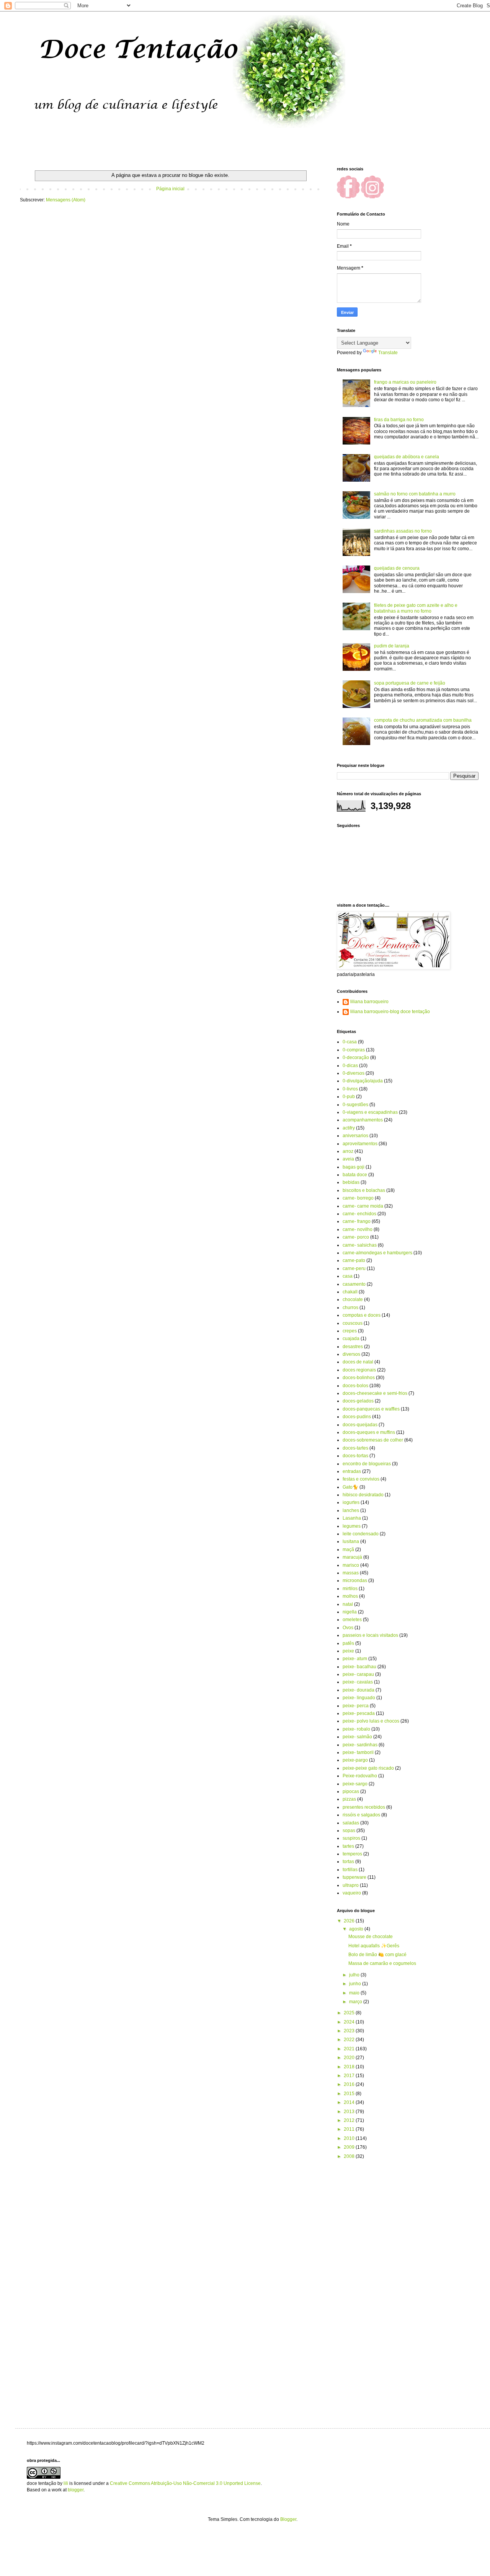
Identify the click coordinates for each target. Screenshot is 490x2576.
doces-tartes (355, 1448)
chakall (350, 1292)
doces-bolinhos (359, 1378)
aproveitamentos (360, 1144)
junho (356, 1984)
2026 (350, 1921)
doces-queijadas (360, 1425)
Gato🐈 (350, 1487)
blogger (76, 2490)
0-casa (350, 1042)
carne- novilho (358, 1229)
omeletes (352, 1620)
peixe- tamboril (358, 1752)
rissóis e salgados (361, 1815)
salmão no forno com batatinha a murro (415, 494)
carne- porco (356, 1237)
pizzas (349, 1799)
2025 (350, 2013)
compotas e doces (362, 1315)
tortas (348, 1862)
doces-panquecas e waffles (371, 1409)
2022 (350, 2040)
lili (66, 2483)
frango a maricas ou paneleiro (405, 382)
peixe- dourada (359, 1690)
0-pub (349, 1097)
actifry (349, 1128)
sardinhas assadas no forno (403, 531)
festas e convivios (361, 1479)
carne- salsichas (360, 1245)
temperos (352, 1854)
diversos (351, 1354)
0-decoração (356, 1058)
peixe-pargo (355, 1760)
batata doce (355, 1175)
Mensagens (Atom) (66, 200)
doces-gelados (358, 1401)
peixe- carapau (358, 1674)
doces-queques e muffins (369, 1432)
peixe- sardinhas (360, 1745)
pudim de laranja (392, 646)
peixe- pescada (359, 1713)
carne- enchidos (359, 1214)
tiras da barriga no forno (399, 420)
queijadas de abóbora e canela (407, 457)
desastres (353, 1347)
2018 (350, 2067)
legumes (352, 1526)
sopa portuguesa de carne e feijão (410, 683)
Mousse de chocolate (371, 1937)
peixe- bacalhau (359, 1667)
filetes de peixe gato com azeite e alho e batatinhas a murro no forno (416, 608)
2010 (350, 2138)
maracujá (352, 1557)
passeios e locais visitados (370, 1635)
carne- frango (357, 1221)
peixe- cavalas (358, 1682)
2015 (350, 2094)
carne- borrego (358, 1198)
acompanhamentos (363, 1120)
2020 (350, 2058)
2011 (350, 2129)
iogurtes (351, 1502)
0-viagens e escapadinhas (370, 1112)
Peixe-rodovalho (360, 1776)
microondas (355, 1581)
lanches (351, 1510)
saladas (351, 1823)
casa (348, 1276)
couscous (353, 1323)
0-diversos (354, 1073)
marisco (351, 1565)
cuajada (351, 1339)
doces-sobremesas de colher (373, 1440)
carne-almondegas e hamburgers (377, 1253)
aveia (348, 1159)
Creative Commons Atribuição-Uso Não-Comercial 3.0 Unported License (185, 2483)
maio (355, 1993)
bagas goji (354, 1167)
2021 (350, 2049)
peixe (348, 1651)
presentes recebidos (364, 1807)
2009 (350, 2147)
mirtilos (350, 1589)
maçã (348, 1550)
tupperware (354, 1877)
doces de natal (358, 1362)
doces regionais (359, 1370)
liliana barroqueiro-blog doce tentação (390, 1012)
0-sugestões (355, 1105)
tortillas (350, 1870)
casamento (354, 1284)
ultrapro (351, 1885)
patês (348, 1643)
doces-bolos (355, 1386)
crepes (350, 1331)
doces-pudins (357, 1417)
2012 (350, 2120)
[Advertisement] (452, 2287)
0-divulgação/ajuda (363, 1081)
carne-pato (354, 1260)
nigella (350, 1612)
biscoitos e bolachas (364, 1190)
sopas (349, 1831)
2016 (350, 2084)
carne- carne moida (363, 1206)
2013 (350, 2112)
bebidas (351, 1182)
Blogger (288, 2519)
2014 (350, 2102)
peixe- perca (356, 1706)
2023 (350, 2031)
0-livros (350, 1089)
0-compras (354, 1050)
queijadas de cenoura (397, 568)
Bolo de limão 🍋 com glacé (377, 1955)
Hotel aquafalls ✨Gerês (374, 1946)
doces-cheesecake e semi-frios (375, 1393)
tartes (348, 1846)
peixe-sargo (355, 1784)
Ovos (348, 1628)
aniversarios (355, 1136)
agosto (357, 1929)
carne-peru (354, 1268)
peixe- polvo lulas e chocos (371, 1721)
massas (351, 1573)
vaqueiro (352, 1893)
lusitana (351, 1541)
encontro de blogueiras (367, 1464)
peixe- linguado (359, 1698)
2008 (350, 2156)
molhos (350, 1596)
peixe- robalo (356, 1729)
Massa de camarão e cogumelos (382, 1963)
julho (355, 1975)
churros (350, 1308)
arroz (348, 1151)
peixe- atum (355, 1659)
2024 (350, 2022)
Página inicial (170, 189)
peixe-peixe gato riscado (368, 1768)
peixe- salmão (357, 1737)
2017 (350, 2076)
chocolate (353, 1299)
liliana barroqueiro (369, 1002)
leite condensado (361, 1534)
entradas (352, 1471)
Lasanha (352, 1518)
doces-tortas (355, 1456)
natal (348, 1604)
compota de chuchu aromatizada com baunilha (423, 720)
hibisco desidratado (363, 1495)
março (356, 2002)
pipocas (351, 1791)
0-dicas (350, 1066)
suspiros (351, 1838)
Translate (388, 353)
